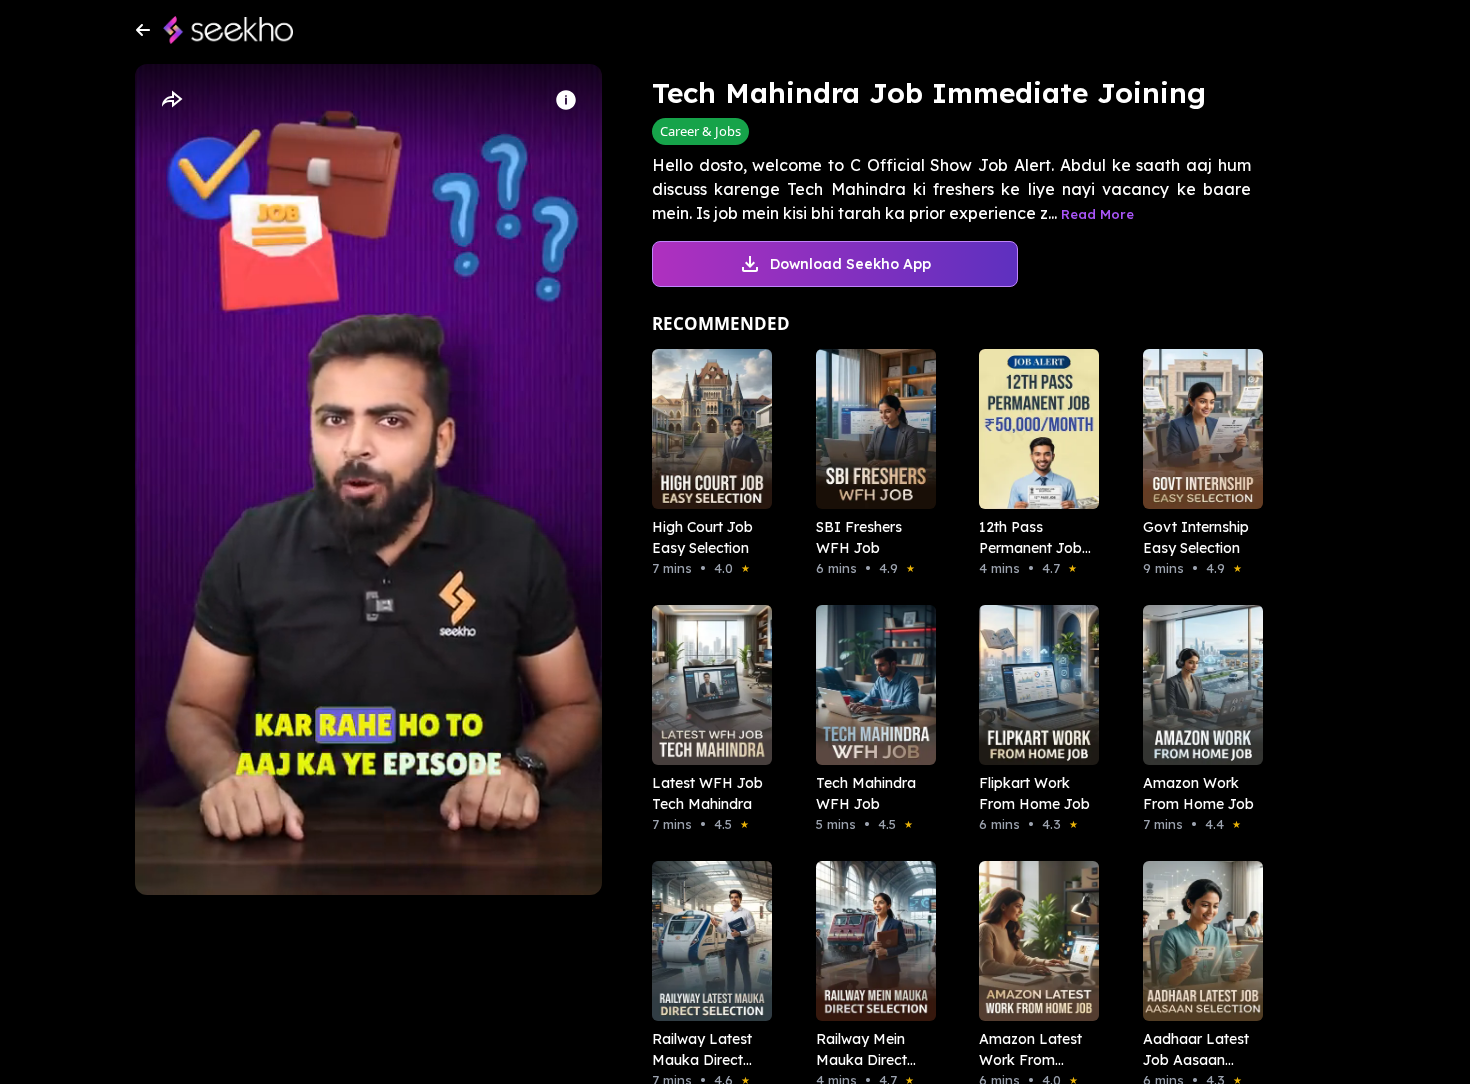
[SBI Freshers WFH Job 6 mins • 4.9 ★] (870, 429)
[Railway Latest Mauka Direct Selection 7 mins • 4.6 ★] (706, 941)
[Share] (171, 100)
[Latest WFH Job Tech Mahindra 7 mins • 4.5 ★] (706, 685)
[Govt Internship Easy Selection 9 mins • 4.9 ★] (1197, 429)
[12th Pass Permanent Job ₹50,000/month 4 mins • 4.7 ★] (1033, 429)
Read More (1097, 214)
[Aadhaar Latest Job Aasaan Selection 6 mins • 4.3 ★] (1197, 941)
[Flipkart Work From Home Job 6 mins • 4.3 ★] (1033, 685)
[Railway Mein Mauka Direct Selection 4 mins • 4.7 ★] (870, 941)
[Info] (566, 100)
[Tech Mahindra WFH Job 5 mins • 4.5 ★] (870, 685)
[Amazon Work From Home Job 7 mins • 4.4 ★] (1197, 685)
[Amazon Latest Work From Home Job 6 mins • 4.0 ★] (1033, 941)
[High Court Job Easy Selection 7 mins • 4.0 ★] (706, 429)
